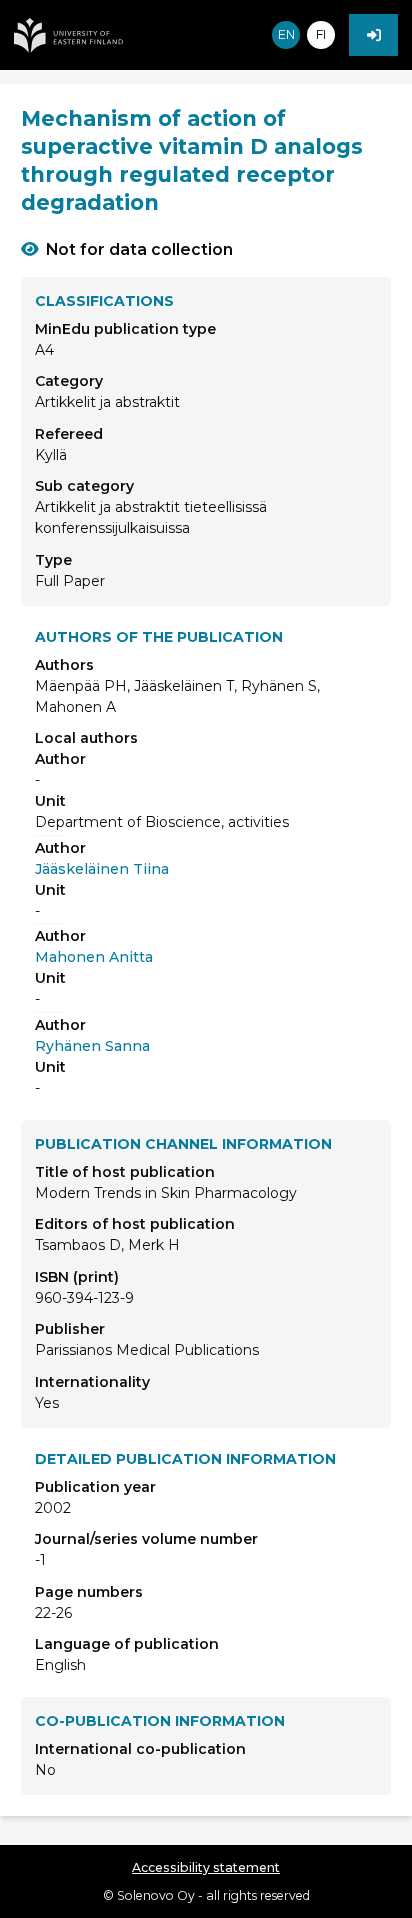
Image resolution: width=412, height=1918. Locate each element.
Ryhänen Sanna (92, 1046)
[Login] (373, 35)
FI (321, 34)
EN (286, 34)
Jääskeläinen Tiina (102, 869)
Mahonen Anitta (94, 957)
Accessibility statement (206, 1867)
